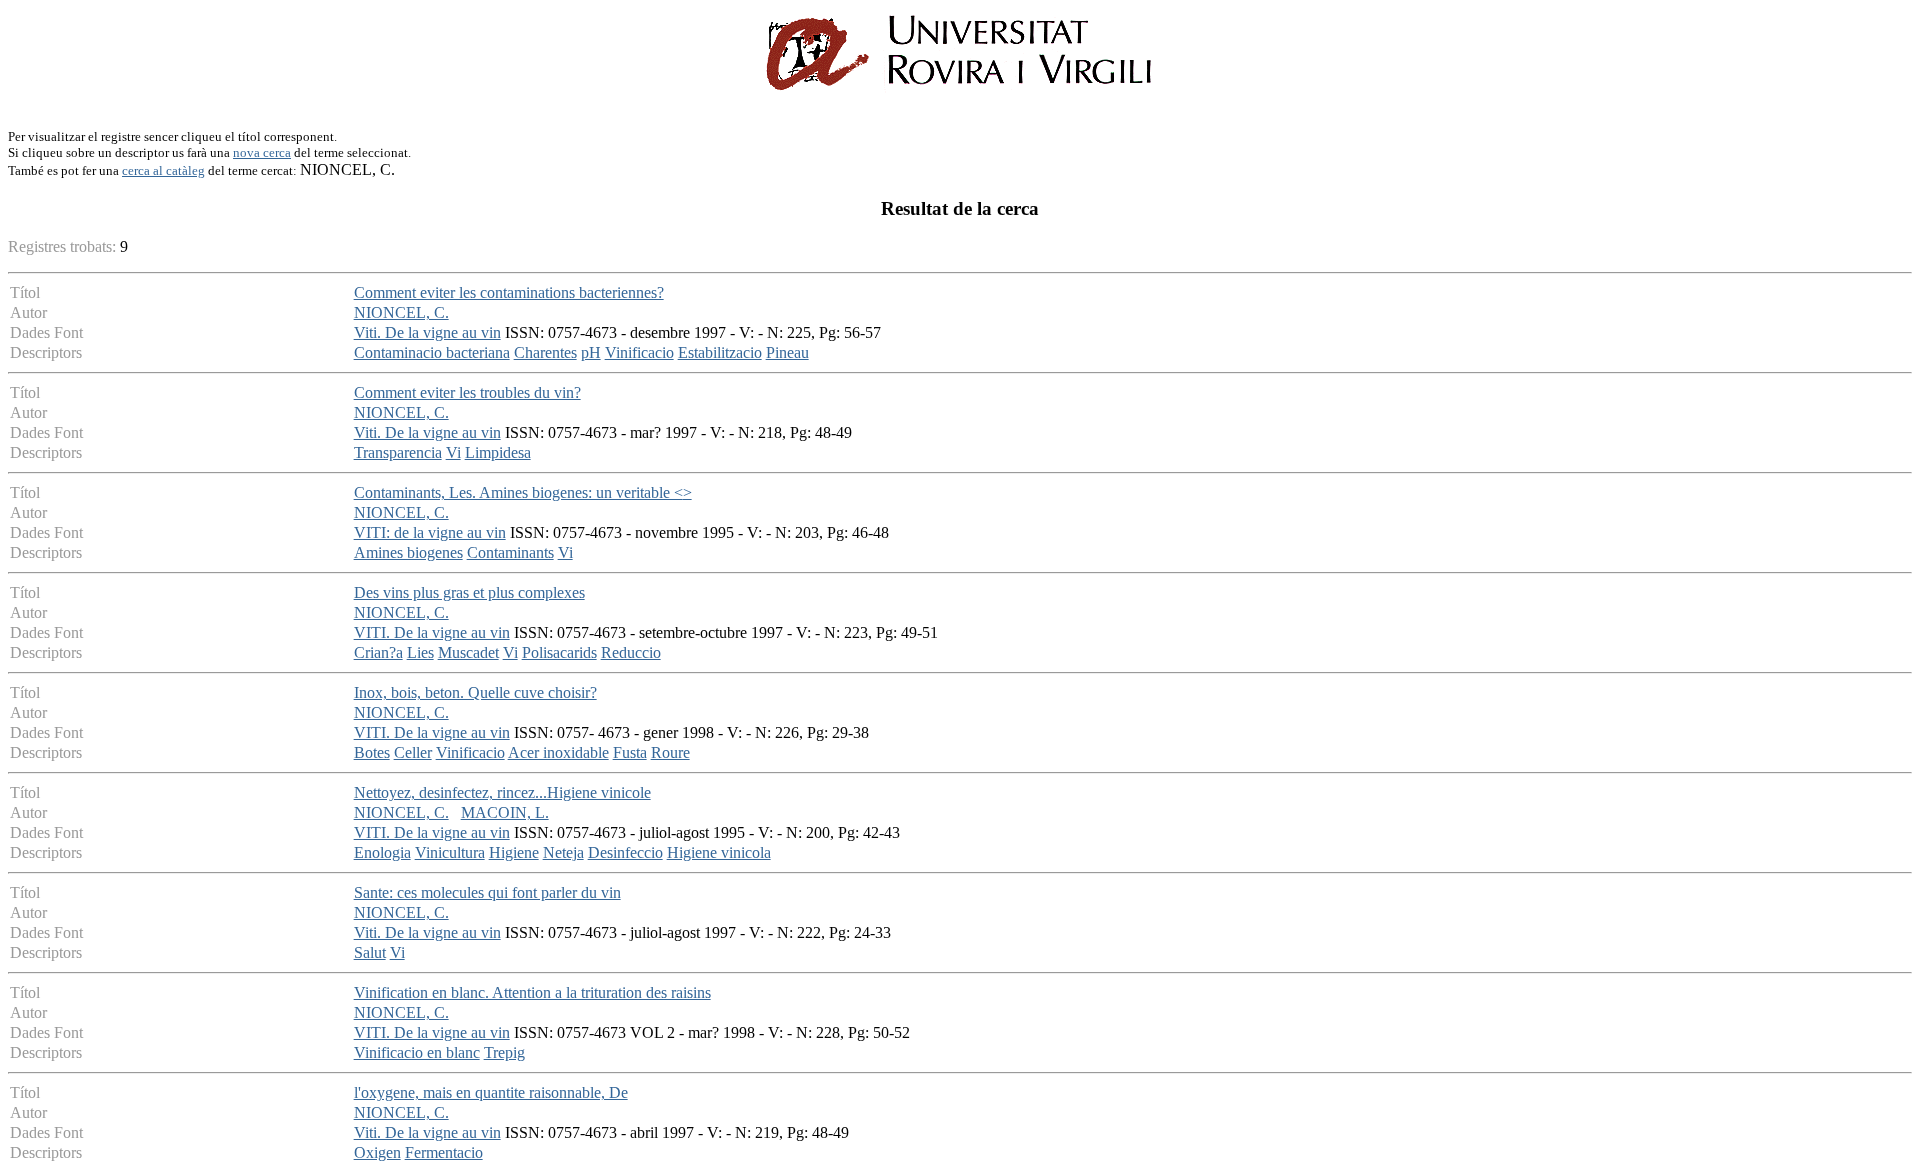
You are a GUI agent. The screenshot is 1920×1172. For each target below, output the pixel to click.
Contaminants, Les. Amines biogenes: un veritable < (523, 492)
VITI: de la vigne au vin (430, 532)
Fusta (630, 752)
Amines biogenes (408, 552)
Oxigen (377, 1152)
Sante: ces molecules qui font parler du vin (487, 892)
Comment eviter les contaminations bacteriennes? (509, 292)
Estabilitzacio (720, 352)
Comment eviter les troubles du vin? (467, 392)
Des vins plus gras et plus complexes (469, 592)
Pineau (787, 352)
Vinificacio (639, 352)
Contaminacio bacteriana (432, 352)
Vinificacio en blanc (417, 1052)
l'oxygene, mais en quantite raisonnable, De (491, 1092)
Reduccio (631, 652)
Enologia (382, 852)
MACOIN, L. (505, 812)
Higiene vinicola (719, 852)
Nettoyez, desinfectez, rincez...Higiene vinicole (502, 792)
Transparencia (398, 452)
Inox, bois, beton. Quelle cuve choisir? (475, 692)
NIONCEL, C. (401, 312)
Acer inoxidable (558, 752)
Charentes (545, 352)
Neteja (563, 852)
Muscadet (468, 652)
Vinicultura (450, 852)
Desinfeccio (625, 852)
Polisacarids (559, 652)
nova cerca (262, 152)
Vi (453, 452)
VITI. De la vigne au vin (432, 632)
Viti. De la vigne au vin (427, 332)
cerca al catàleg (163, 170)
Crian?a (378, 652)
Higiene (514, 852)
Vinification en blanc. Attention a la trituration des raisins (532, 992)
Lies (420, 652)
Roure (670, 752)
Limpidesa (498, 452)
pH (591, 352)
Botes (372, 752)
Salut (370, 952)
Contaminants (510, 552)
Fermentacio (444, 1152)
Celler (413, 752)
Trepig (504, 1052)
